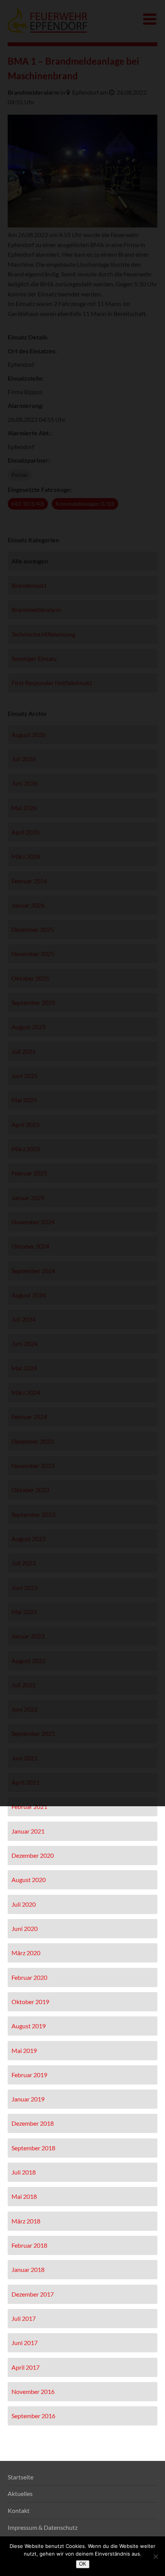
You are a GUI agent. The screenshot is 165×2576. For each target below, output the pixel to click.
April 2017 (26, 2367)
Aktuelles (20, 2493)
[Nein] (155, 2556)
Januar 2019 (28, 2099)
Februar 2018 (29, 2245)
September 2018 (33, 2148)
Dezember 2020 (33, 1855)
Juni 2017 (25, 2343)
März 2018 (26, 2221)
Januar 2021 (28, 1831)
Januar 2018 (28, 2269)
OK (83, 2564)
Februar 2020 (29, 1977)
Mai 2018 (24, 2196)
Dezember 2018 (33, 2123)
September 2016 (33, 2416)
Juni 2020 (25, 1928)
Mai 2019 (24, 2050)
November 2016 (33, 2391)
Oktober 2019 (30, 2002)
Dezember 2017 (33, 2294)
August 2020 (29, 1880)
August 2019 (29, 2026)
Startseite (21, 2477)
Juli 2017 (24, 2318)
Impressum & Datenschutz (43, 2527)
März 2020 (26, 1953)
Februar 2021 (29, 1806)
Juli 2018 (24, 2172)
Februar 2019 (29, 2075)
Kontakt (19, 2510)
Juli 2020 (24, 1904)
